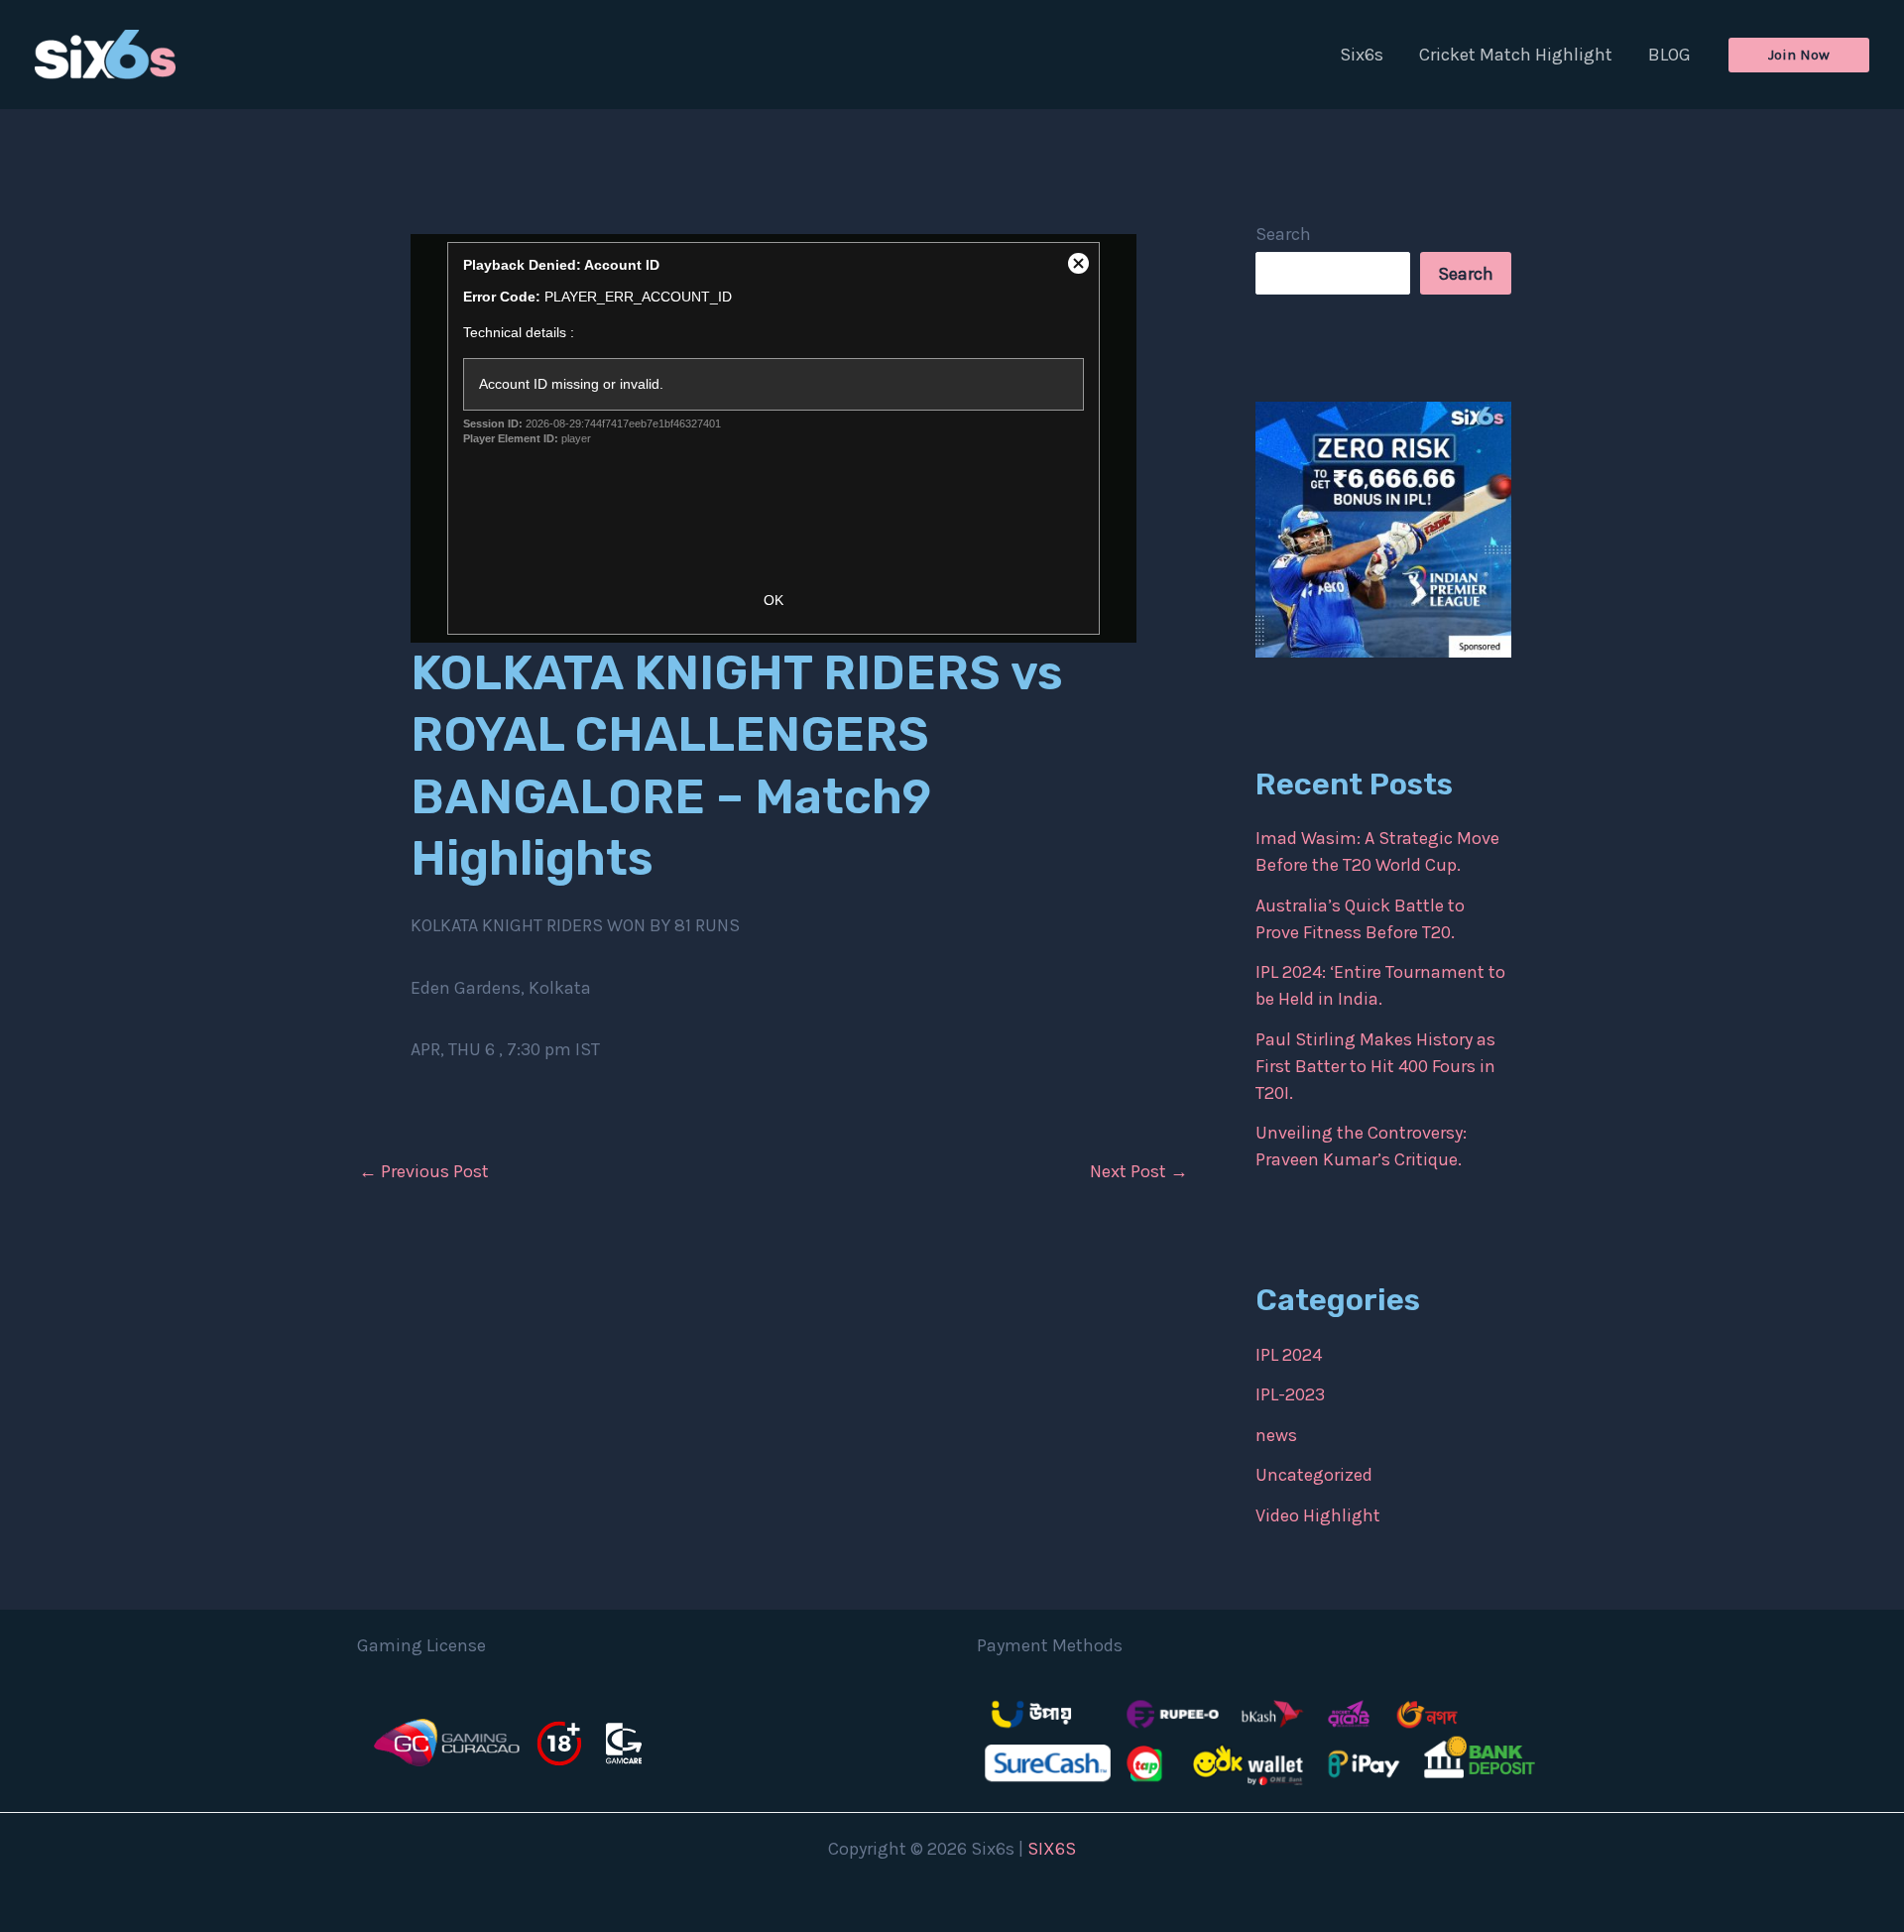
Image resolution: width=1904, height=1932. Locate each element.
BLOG (1669, 55)
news (1276, 1435)
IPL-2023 (1290, 1394)
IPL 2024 (1289, 1355)
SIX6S (1052, 1849)
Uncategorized (1314, 1475)
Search (1283, 234)
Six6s (1362, 55)
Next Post (1139, 1171)
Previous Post (424, 1171)
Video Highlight (1318, 1515)
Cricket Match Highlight (1516, 55)
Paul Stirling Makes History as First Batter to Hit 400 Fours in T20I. (1375, 1066)
